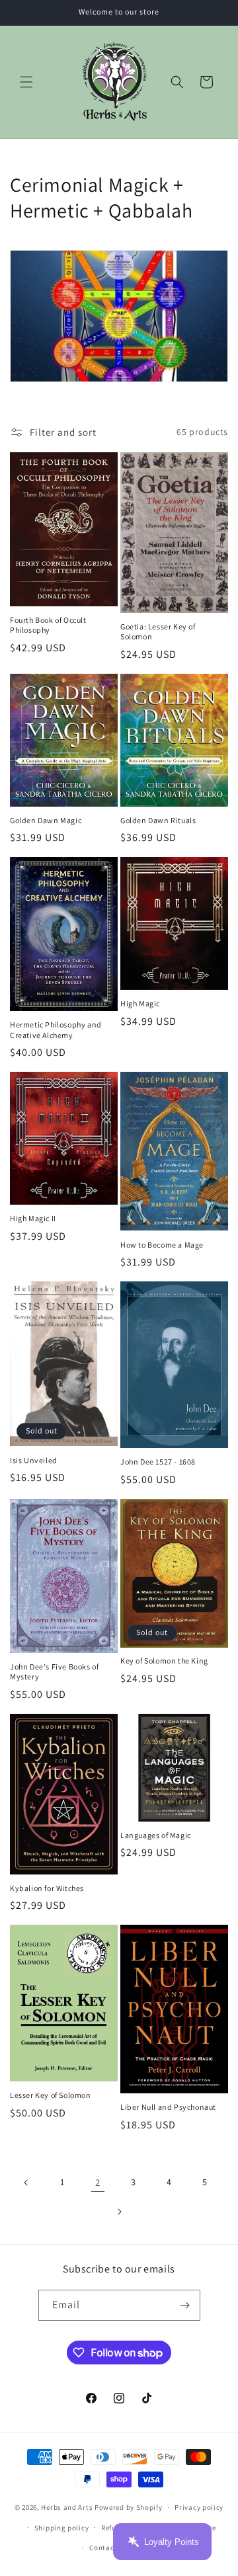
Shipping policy (62, 2528)
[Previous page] (26, 2183)
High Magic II (33, 1218)
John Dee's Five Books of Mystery (54, 1672)
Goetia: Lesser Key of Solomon (158, 632)
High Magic (140, 1003)
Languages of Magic (156, 1835)
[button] (26, 82)
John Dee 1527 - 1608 (158, 1462)
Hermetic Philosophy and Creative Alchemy (56, 1030)
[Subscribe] (185, 2305)
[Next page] (119, 2212)
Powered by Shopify (129, 2507)
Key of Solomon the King (164, 1661)
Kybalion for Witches (47, 1888)
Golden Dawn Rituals (158, 820)
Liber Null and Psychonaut (168, 2107)
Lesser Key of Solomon (51, 2095)
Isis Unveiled (34, 1460)
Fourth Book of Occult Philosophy (48, 625)
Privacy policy (199, 2507)
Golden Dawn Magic (46, 820)
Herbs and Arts (67, 2507)
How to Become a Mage (162, 1245)
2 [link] (98, 2182)
